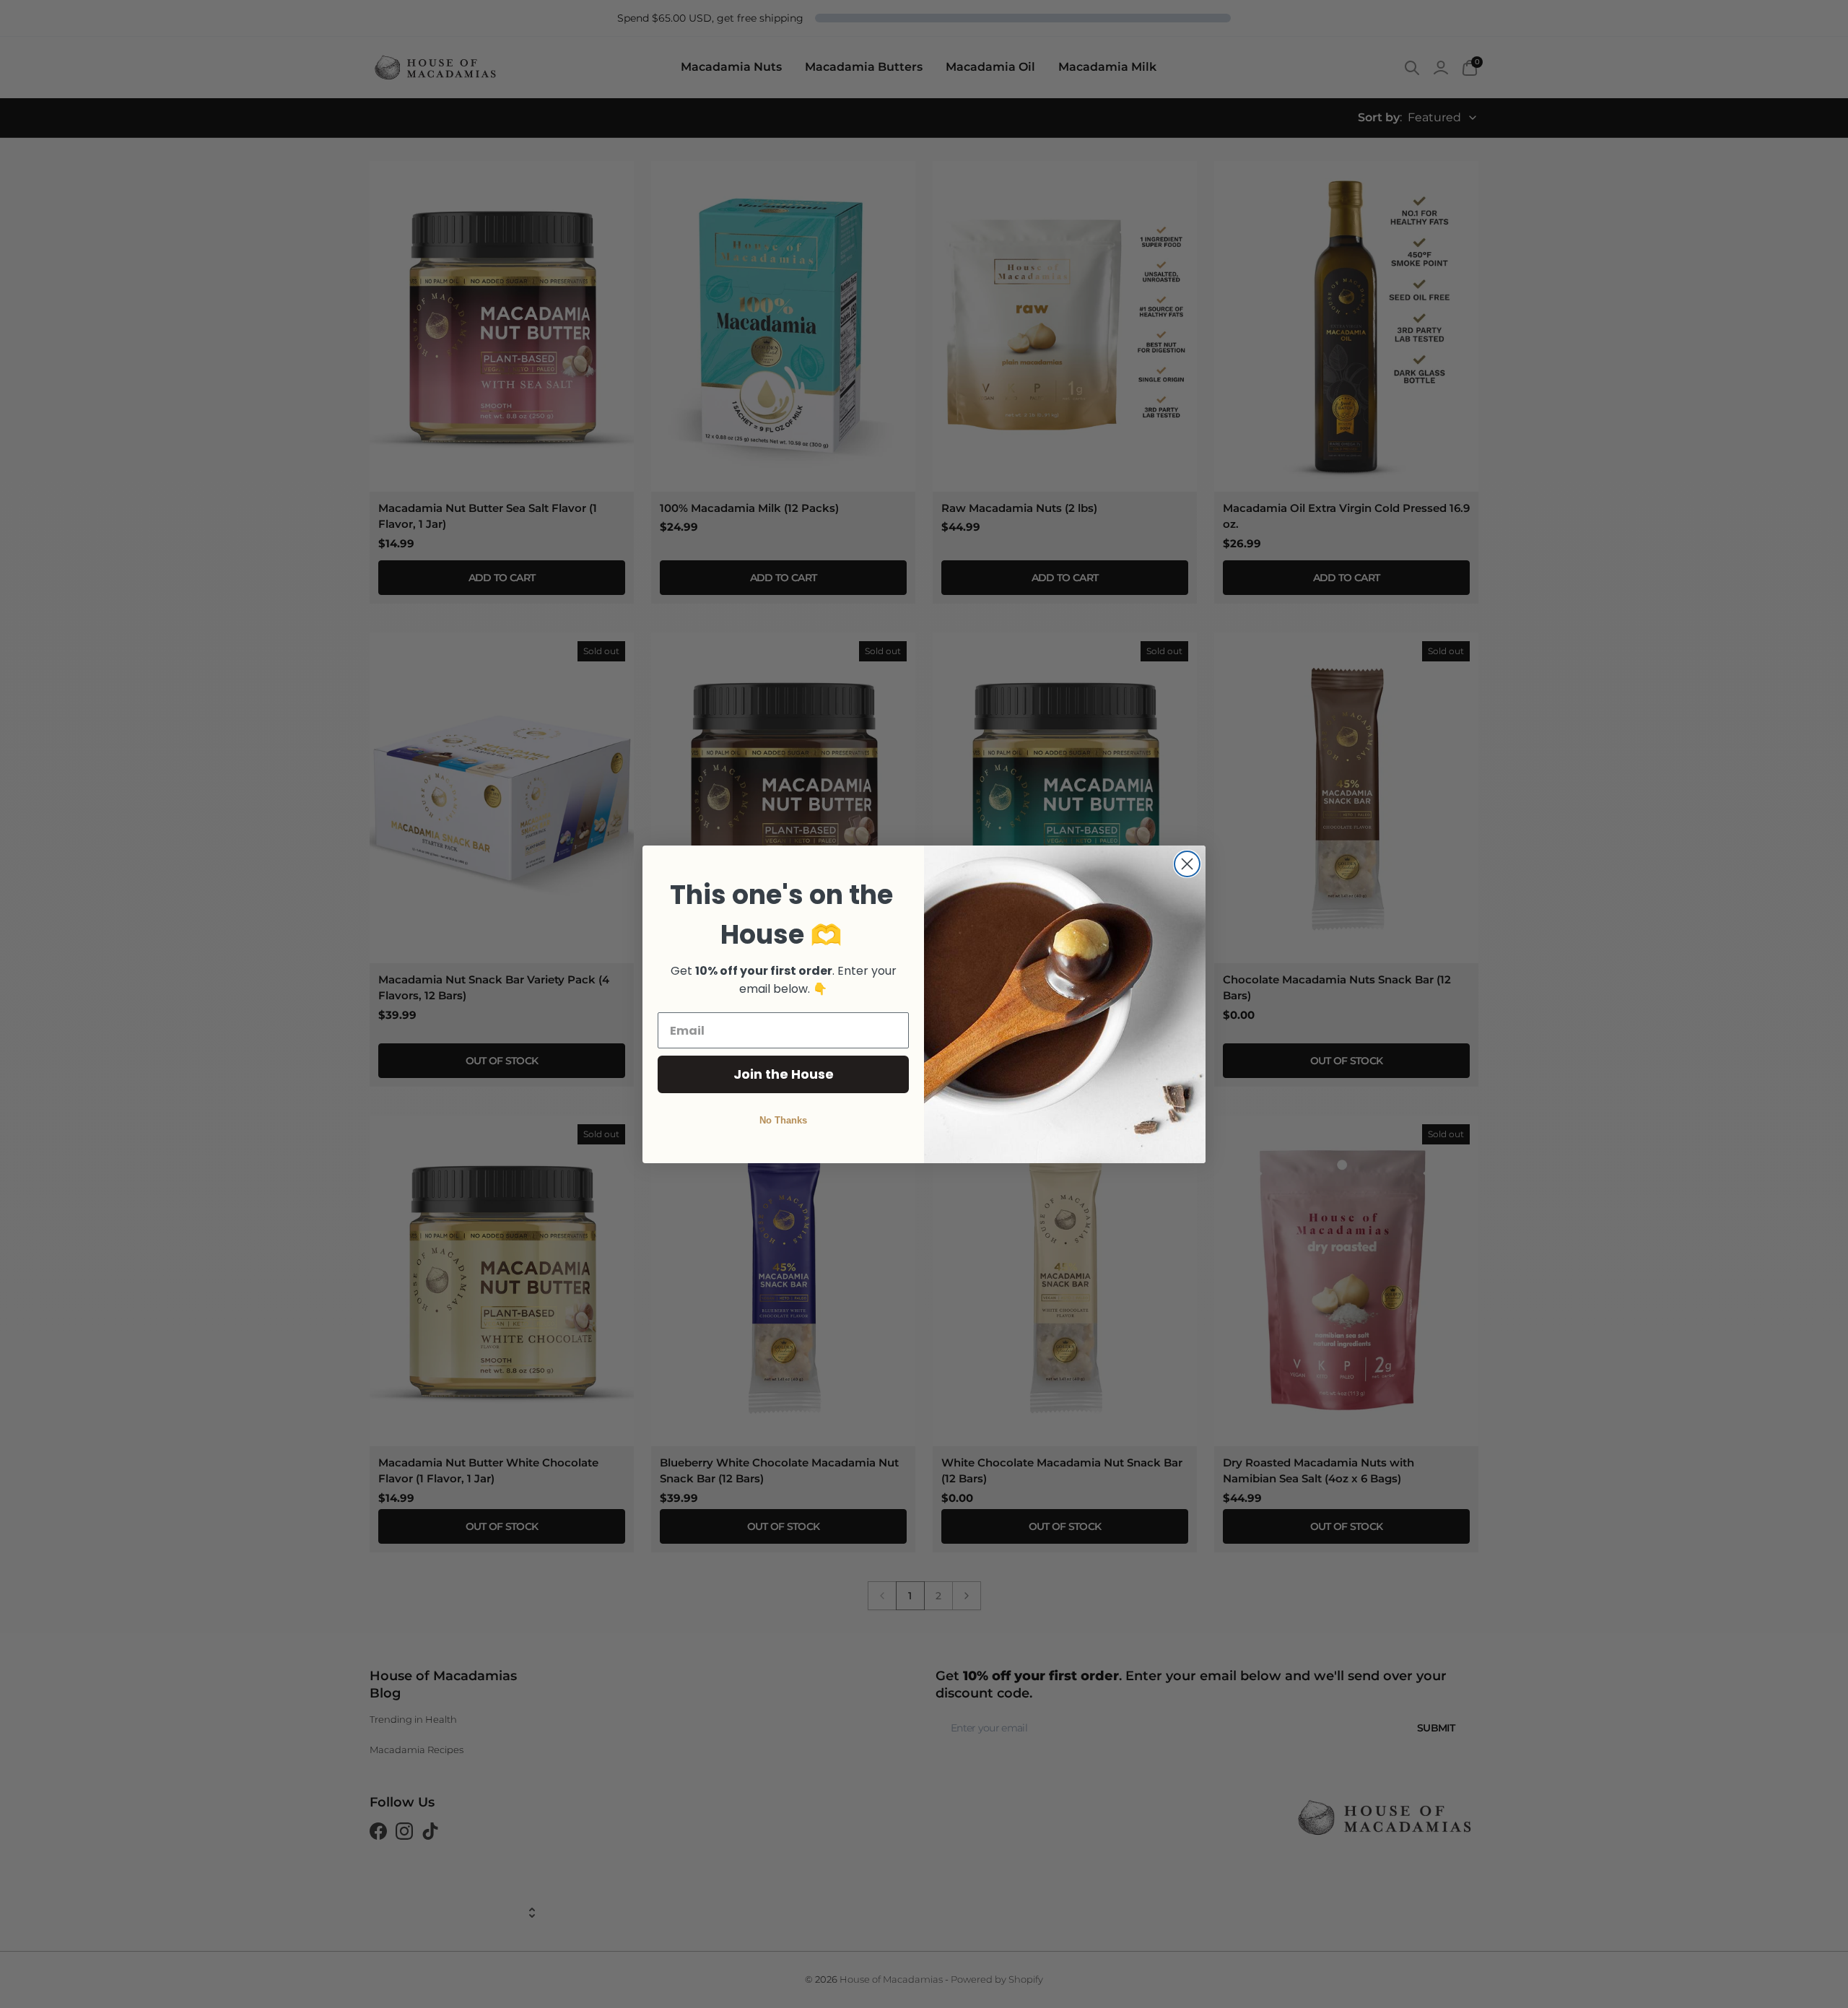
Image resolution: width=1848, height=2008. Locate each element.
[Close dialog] (1187, 864)
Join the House (784, 1074)
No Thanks (783, 1120)
